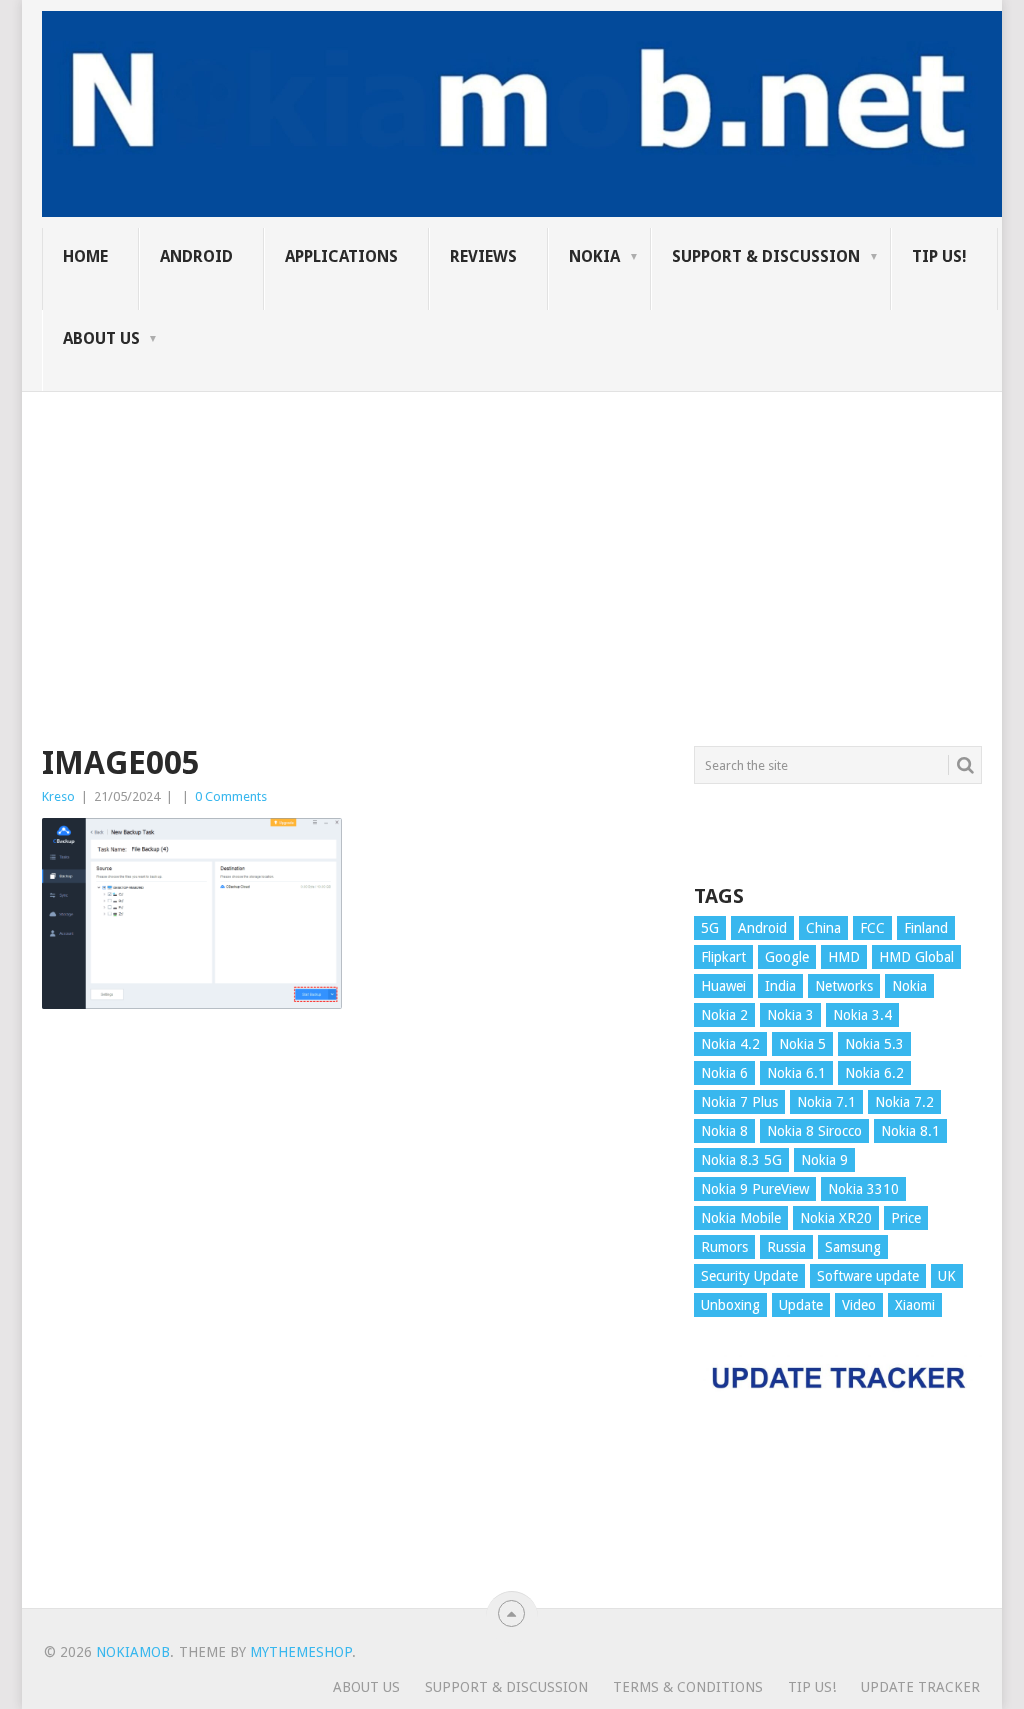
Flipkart (723, 957)
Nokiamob (133, 1652)
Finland (926, 928)
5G (710, 928)
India (780, 986)
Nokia (594, 256)
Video (859, 1305)
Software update (868, 1276)
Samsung (853, 1247)
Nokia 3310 (863, 1189)
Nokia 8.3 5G (741, 1160)
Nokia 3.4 (862, 1015)
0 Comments (231, 796)
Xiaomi (915, 1305)
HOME (85, 256)
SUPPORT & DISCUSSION (766, 256)
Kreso (58, 796)
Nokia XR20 (836, 1218)
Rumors (724, 1247)
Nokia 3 (790, 1015)
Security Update (749, 1276)
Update (801, 1305)
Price (906, 1218)
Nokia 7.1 (826, 1102)
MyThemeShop (301, 1652)
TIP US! (939, 256)
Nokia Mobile (741, 1218)
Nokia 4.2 (730, 1044)
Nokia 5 (802, 1044)
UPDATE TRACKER (920, 1687)
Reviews (483, 256)
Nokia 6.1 (796, 1073)
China (823, 928)
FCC (872, 928)
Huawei (723, 986)
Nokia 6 (724, 1073)
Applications (341, 256)
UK (947, 1276)
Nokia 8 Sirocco (814, 1131)
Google (787, 957)
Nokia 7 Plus (739, 1102)
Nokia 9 (824, 1160)
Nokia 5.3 (874, 1044)
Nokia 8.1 (910, 1131)
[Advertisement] (512, 532)
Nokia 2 (724, 1015)
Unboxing (730, 1305)
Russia (786, 1247)
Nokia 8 (724, 1131)
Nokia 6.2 (874, 1073)
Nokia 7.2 (904, 1102)
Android (196, 256)
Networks (844, 986)
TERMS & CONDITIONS (688, 1687)
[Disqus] (353, 1318)
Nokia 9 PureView (755, 1189)
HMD (844, 957)
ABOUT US (101, 338)
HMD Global (916, 957)
